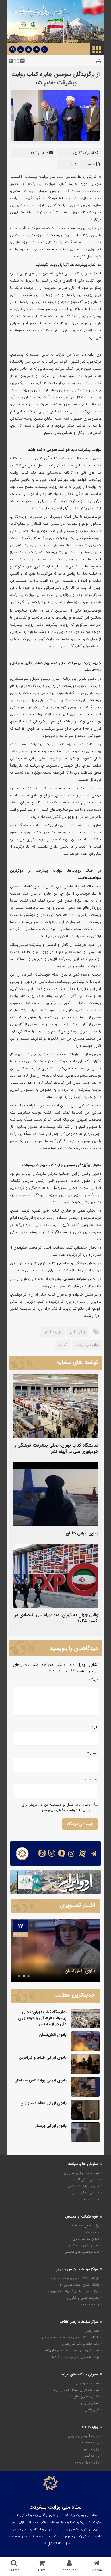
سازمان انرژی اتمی (86, 2179)
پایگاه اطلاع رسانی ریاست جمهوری (75, 2278)
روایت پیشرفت (87, 1345)
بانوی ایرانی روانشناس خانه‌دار (41, 2080)
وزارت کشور (91, 2456)
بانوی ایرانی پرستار (51, 2126)
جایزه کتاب (52, 1332)
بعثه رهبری (91, 2331)
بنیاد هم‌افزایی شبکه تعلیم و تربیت (75, 2390)
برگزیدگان (77, 1332)
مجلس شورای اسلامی (84, 2245)
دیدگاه (92, 1680)
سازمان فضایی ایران (85, 2192)
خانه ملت (92, 2232)
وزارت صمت (91, 2442)
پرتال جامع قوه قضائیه (84, 2225)
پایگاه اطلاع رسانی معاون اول (78, 2285)
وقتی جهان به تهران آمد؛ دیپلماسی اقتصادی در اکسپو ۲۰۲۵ (56, 1618)
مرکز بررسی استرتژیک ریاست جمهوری (74, 2291)
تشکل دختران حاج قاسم (82, 2396)
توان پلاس (92, 2409)
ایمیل (93, 1753)
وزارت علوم (92, 2449)
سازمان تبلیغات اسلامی (83, 2186)
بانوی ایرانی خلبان (82, 1533)
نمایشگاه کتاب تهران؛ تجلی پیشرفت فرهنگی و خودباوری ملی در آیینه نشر (56, 1449)
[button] (28, 1976)
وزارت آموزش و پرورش (83, 2436)
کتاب (63, 1345)
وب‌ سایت (90, 1779)
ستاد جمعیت (90, 2199)
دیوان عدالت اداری (86, 2239)
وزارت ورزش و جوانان (84, 2462)
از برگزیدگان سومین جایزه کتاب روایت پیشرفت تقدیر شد (55, 78)
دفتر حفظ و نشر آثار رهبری (81, 2344)
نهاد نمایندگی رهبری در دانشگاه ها (75, 2357)
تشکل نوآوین (90, 2403)
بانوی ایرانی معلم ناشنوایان (44, 2103)
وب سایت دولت (88, 2304)
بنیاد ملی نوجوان (88, 2383)
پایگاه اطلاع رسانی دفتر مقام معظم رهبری (70, 2337)
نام (95, 1727)
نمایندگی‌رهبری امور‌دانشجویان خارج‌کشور (71, 2350)
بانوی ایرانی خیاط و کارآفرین (68, 1971)
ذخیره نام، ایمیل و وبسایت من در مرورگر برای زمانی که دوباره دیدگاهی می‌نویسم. (56, 1807)
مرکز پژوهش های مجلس (82, 2252)
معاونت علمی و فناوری (83, 2298)
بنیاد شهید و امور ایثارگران (81, 2173)
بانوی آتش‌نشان (53, 2035)
